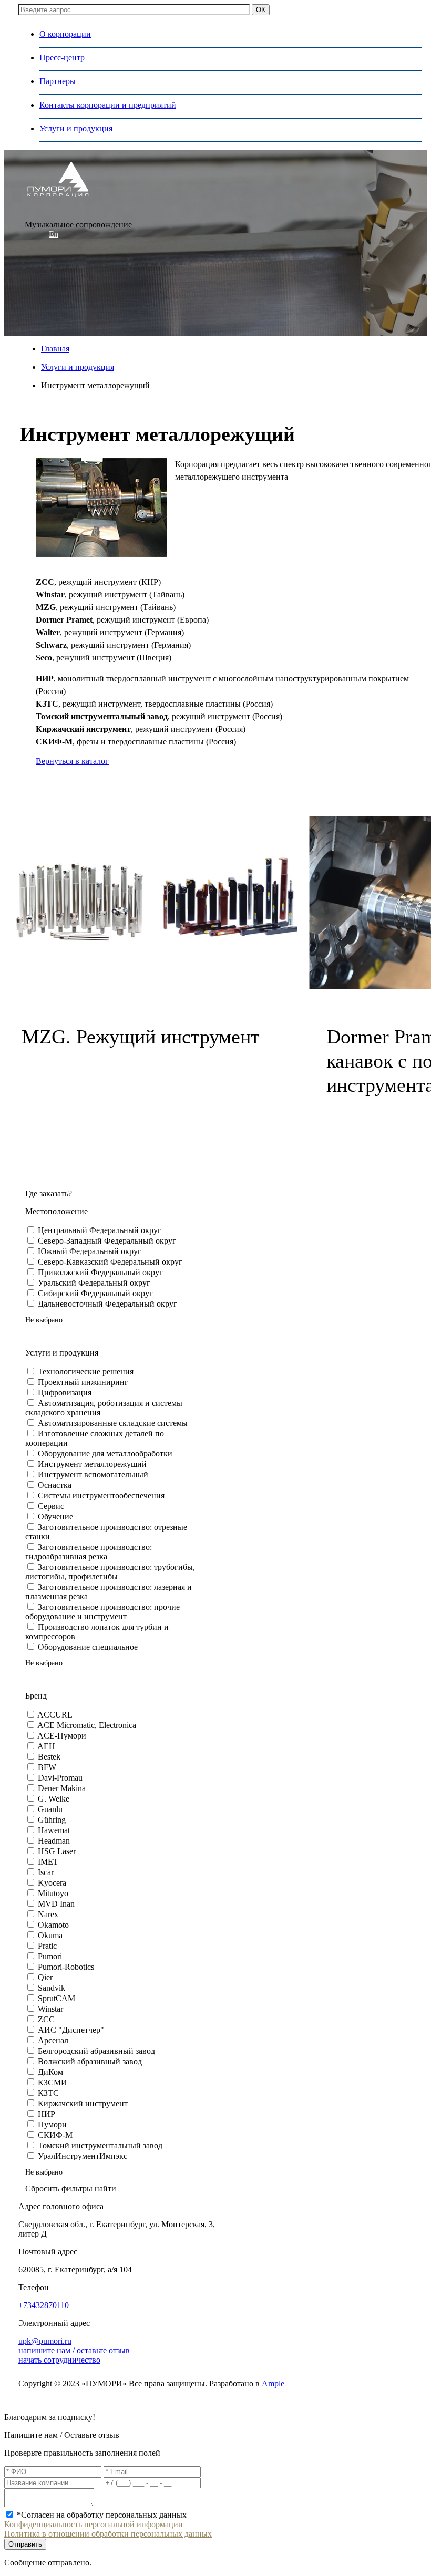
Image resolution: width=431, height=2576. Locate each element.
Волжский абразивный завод (90, 2061)
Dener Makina (62, 1788)
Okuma (50, 1935)
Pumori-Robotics (66, 1967)
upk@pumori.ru (45, 2341)
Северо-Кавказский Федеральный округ (110, 1262)
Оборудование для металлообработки (105, 1453)
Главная (55, 349)
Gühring (52, 1820)
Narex (48, 1914)
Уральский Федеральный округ (94, 1283)
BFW (47, 1767)
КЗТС (48, 2093)
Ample (273, 2383)
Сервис (51, 1506)
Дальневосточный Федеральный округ (107, 1304)
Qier (45, 1977)
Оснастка (55, 1485)
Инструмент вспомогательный (93, 1475)
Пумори (52, 2124)
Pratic (47, 1946)
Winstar (50, 2009)
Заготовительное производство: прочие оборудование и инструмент (102, 1612)
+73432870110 (44, 2305)
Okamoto (53, 1925)
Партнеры (58, 81)
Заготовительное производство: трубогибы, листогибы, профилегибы (110, 1572)
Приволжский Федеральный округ (100, 1272)
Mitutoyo (53, 1893)
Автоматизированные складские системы (113, 1423)
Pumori (50, 1956)
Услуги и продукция (76, 128)
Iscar (46, 1872)
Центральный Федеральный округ (100, 1230)
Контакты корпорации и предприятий (108, 105)
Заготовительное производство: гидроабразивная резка (89, 1552)
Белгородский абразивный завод (96, 2051)
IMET (48, 1862)
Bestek (49, 1757)
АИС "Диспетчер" (71, 2030)
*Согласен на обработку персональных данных (102, 2515)
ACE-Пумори (62, 1736)
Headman (54, 1841)
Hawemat (54, 1830)
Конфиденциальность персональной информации (94, 2524)
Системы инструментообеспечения (101, 1496)
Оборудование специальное (88, 1647)
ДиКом (50, 2072)
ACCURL (55, 1715)
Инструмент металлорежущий (92, 1464)
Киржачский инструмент (83, 2103)
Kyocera (52, 1883)
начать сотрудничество (59, 2360)
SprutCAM (57, 1998)
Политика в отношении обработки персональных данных (108, 2534)
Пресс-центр (62, 58)
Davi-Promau (60, 1778)
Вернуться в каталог (72, 761)
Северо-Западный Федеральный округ (107, 1241)
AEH (46, 1746)
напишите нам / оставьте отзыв (74, 2350)
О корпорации (65, 34)
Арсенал (53, 2040)
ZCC (46, 2019)
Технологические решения (86, 1372)
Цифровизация (65, 1393)
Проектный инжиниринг (83, 1382)
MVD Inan (56, 1904)
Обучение (55, 1517)
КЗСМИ (53, 2082)
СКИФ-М (55, 2135)
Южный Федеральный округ (90, 1251)
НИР (47, 2114)
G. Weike (54, 1799)
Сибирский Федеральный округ (95, 1293)
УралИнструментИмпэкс (83, 2156)
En (54, 234)
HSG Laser (57, 1851)
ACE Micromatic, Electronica (87, 1725)
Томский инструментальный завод (100, 2145)
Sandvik (52, 1988)
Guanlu (50, 1809)
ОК (261, 10)
